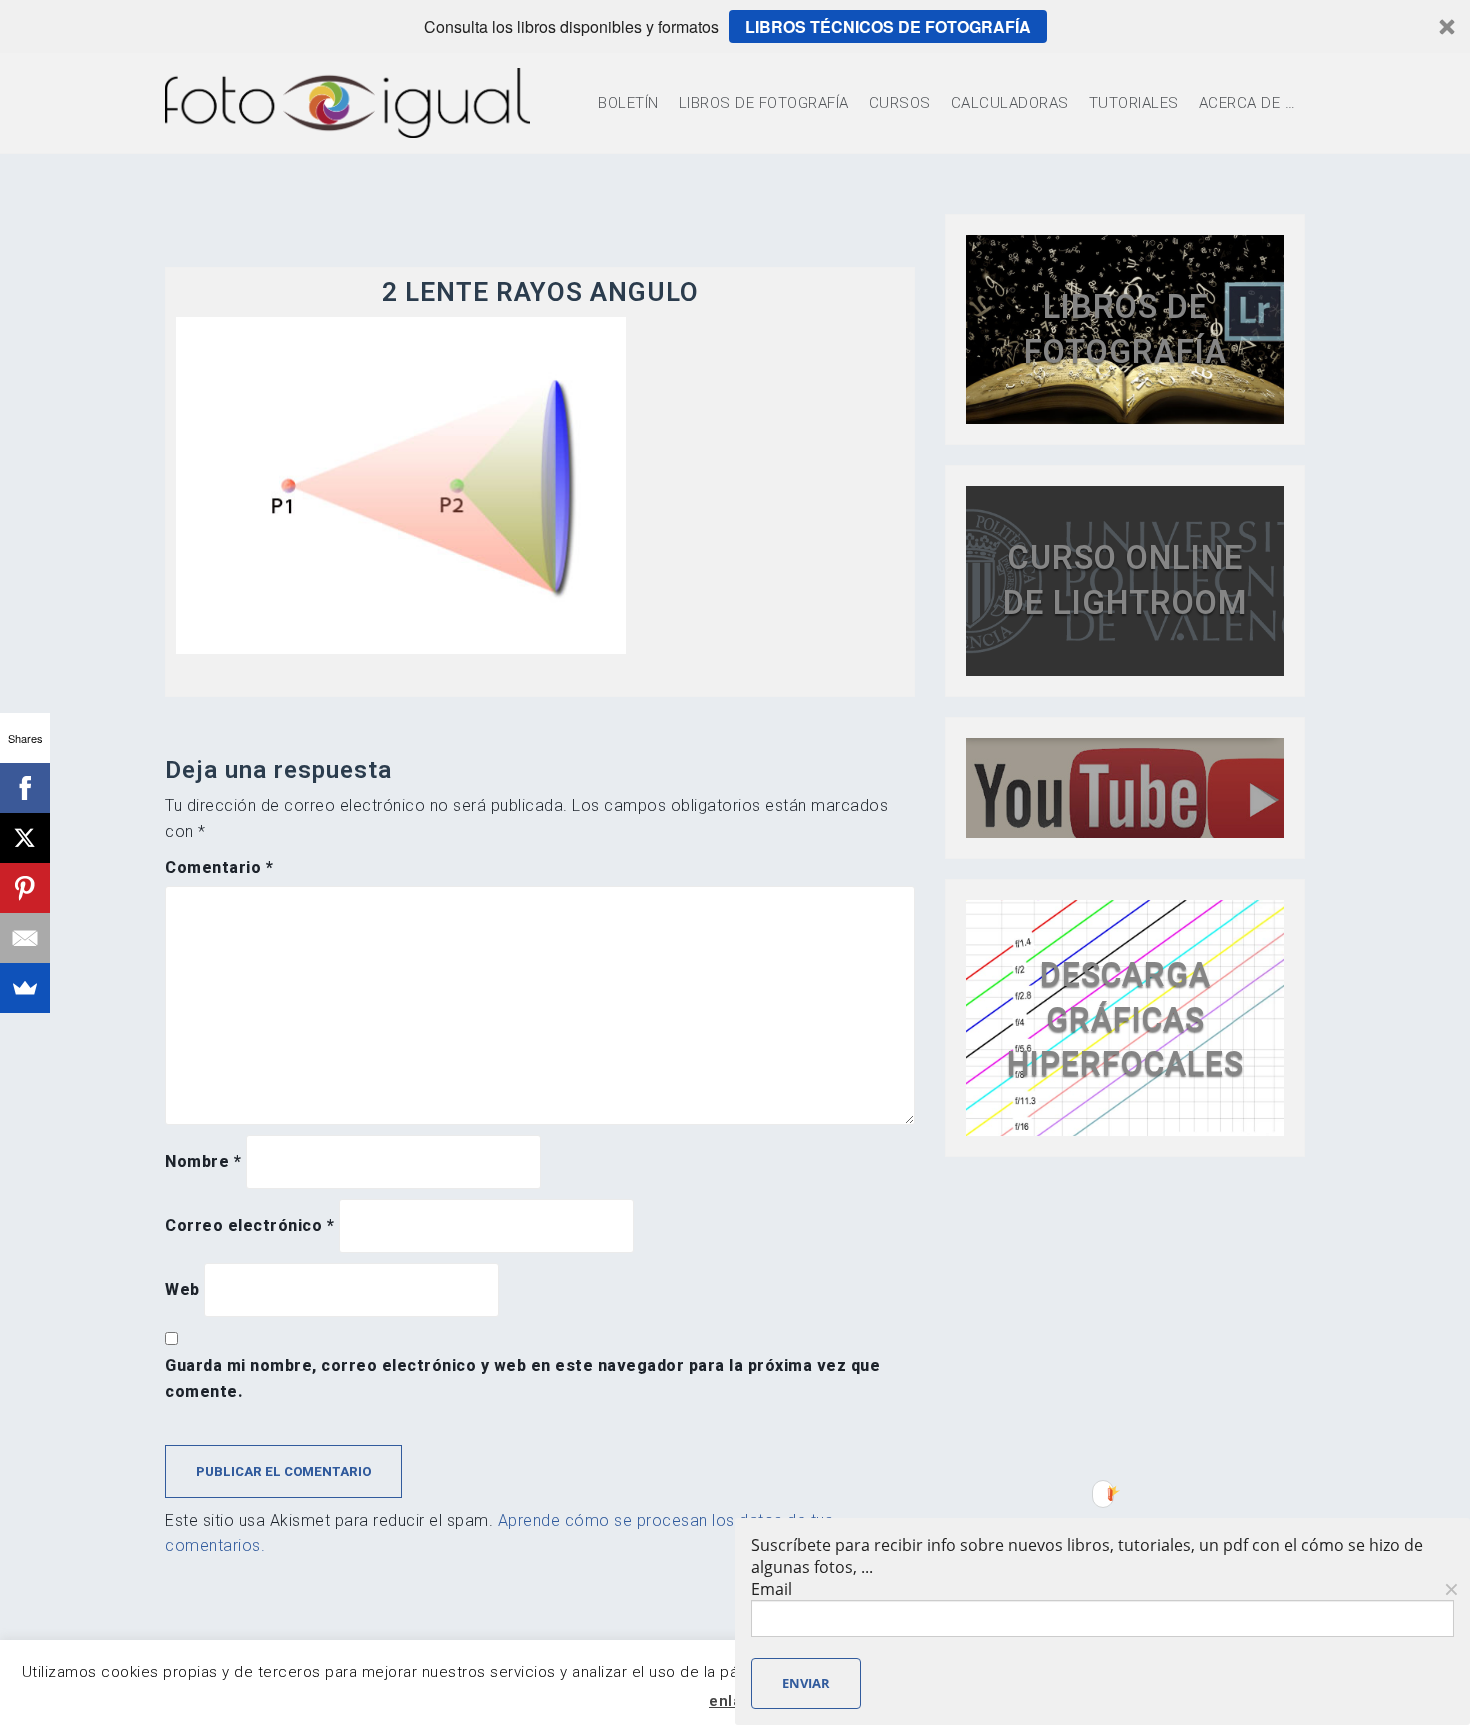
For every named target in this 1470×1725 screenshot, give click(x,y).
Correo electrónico (249, 1225)
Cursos (900, 103)
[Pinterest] (25, 888)
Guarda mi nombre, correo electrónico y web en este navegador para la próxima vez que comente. (522, 1378)
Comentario (219, 867)
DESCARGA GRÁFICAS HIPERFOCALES (1125, 1019)
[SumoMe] (25, 988)
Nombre (203, 1161)
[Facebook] (25, 788)
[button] (735, 26)
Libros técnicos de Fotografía (888, 26)
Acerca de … (1247, 103)
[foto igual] (347, 101)
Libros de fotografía (764, 103)
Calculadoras (1010, 103)
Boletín (628, 103)
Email (771, 1589)
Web (182, 1289)
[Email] (25, 938)
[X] (25, 838)
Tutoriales (1134, 103)
